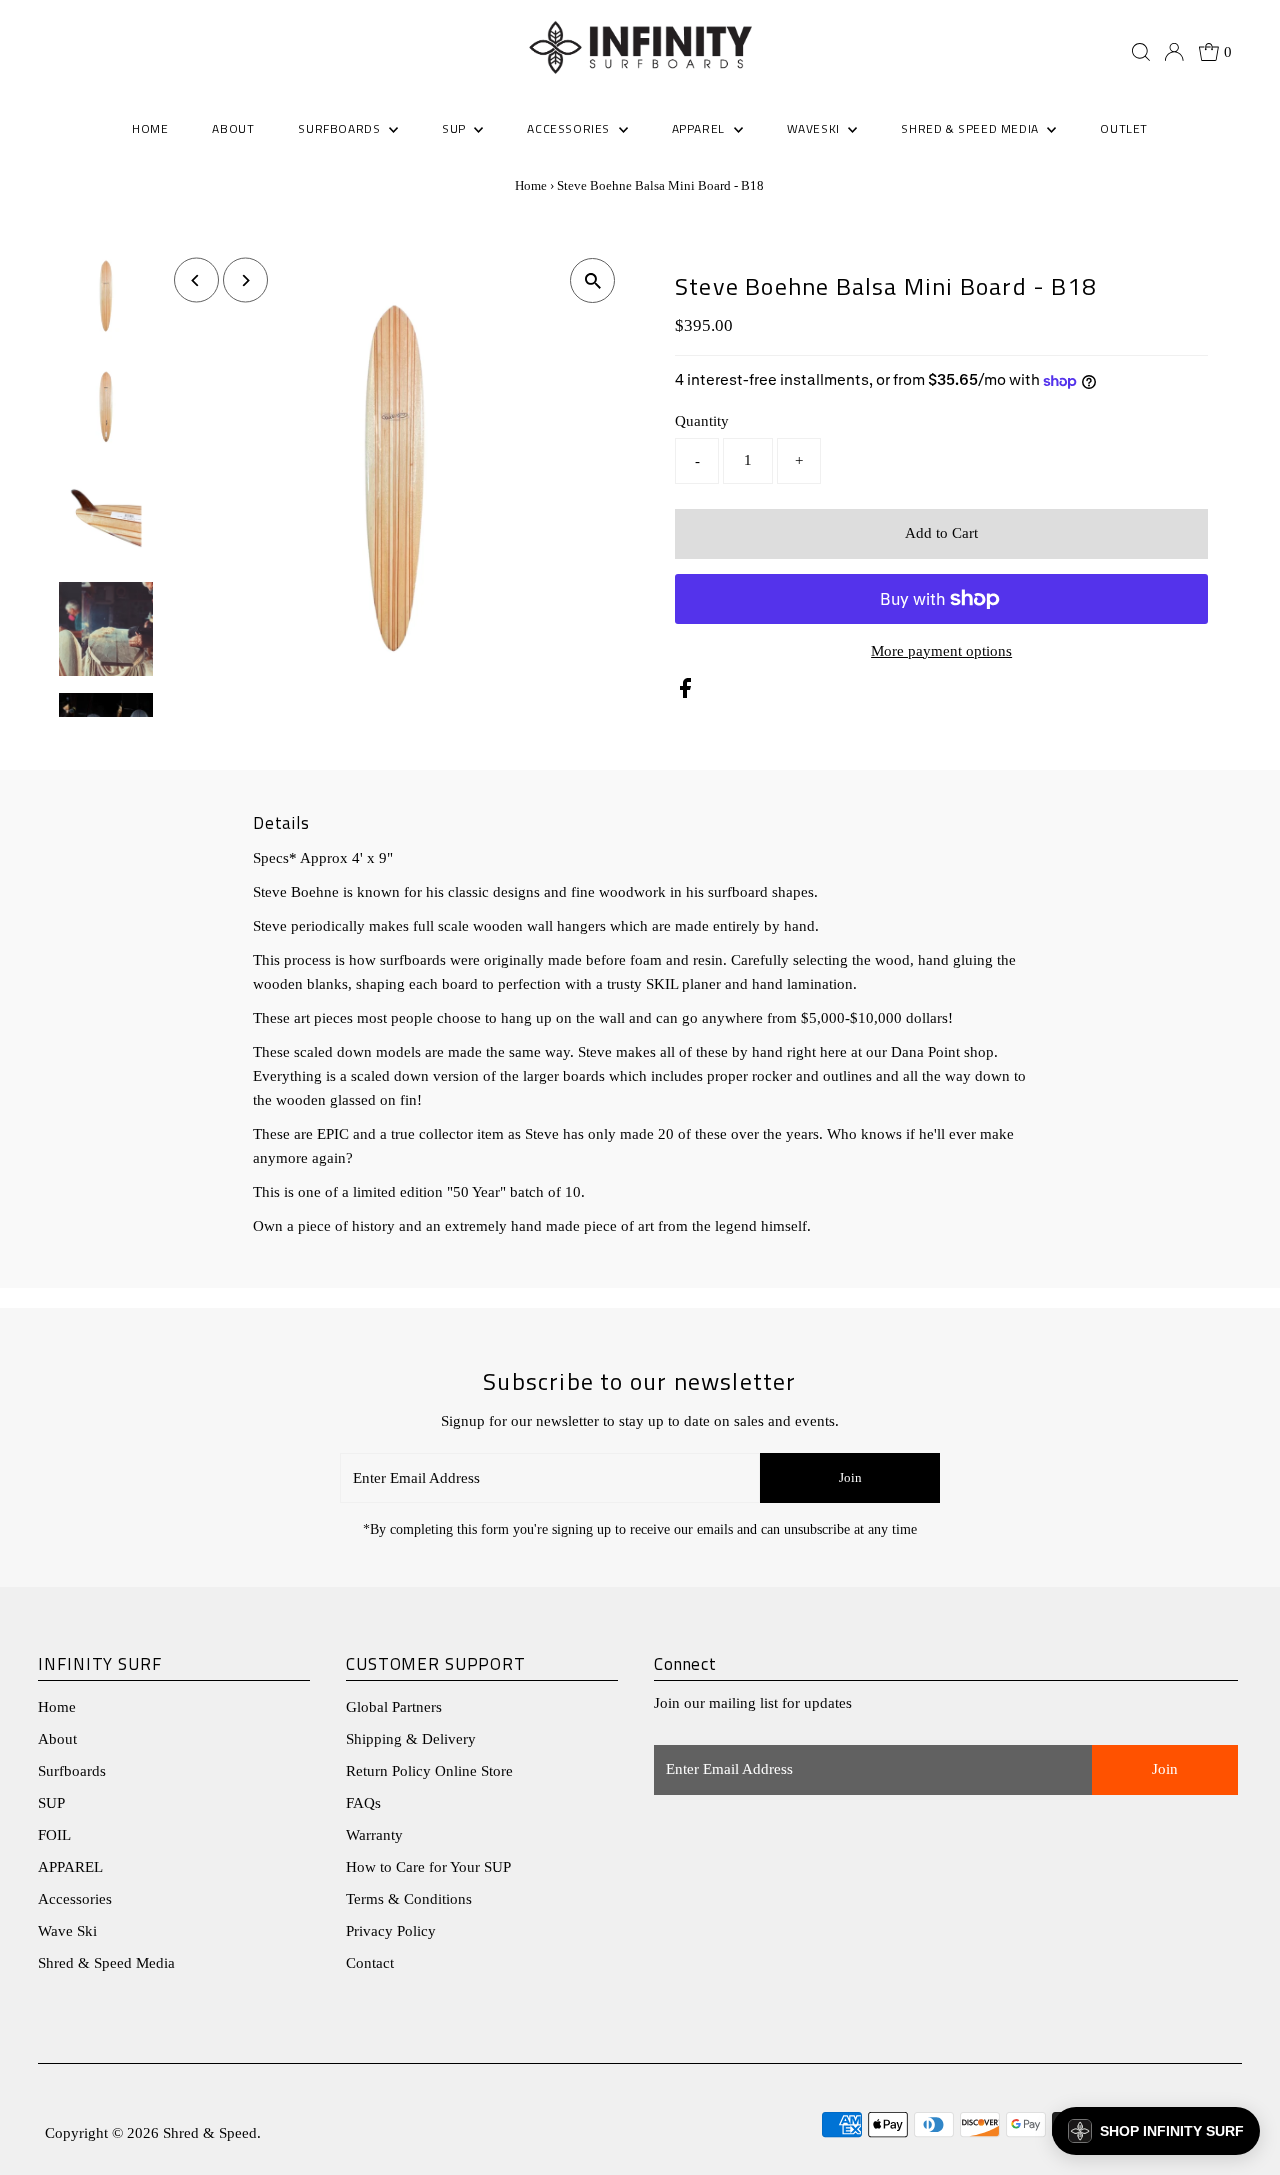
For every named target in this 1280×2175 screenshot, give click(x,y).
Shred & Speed (210, 2133)
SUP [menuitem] (455, 128)
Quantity (702, 421)
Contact (370, 1963)
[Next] (245, 280)
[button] (1156, 2131)
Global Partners (394, 1707)
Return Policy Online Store (429, 1771)
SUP (51, 1803)
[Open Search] (1141, 52)
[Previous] (196, 280)
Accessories (75, 1899)
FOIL (54, 1835)
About (57, 1739)
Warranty (374, 1835)
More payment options (941, 651)
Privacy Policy (391, 1931)
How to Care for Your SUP (428, 1867)
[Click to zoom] (592, 280)
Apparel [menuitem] (700, 128)
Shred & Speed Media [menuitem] (971, 128)
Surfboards (341, 128)
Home (531, 185)
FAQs (363, 1803)
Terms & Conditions (409, 1899)
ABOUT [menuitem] (233, 128)
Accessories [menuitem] (570, 128)
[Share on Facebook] (685, 693)
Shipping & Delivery (411, 1739)
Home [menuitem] (150, 128)
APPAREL (70, 1867)
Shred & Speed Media (106, 1963)
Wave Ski (67, 1931)
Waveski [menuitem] (815, 128)
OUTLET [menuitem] (1124, 128)
